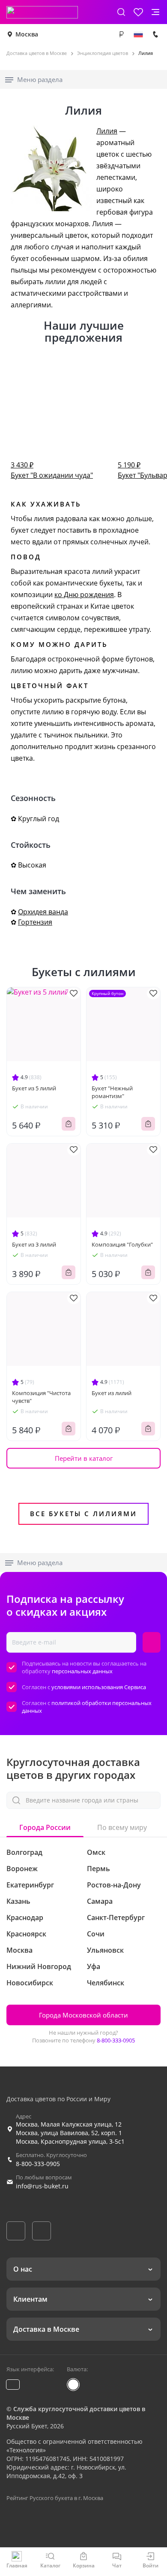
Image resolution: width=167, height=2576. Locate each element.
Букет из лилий (112, 1393)
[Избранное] (138, 12)
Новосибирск (30, 1983)
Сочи (96, 1934)
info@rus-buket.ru (42, 2186)
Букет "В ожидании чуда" (52, 470)
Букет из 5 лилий (34, 1088)
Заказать (69, 1124)
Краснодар (25, 1918)
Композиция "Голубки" (122, 1244)
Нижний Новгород (39, 1966)
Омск (96, 1852)
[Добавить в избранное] (74, 994)
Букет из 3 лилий (34, 1244)
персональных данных (82, 1671)
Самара (100, 1901)
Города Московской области (83, 2015)
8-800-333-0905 (116, 2040)
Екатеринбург (30, 1885)
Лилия (107, 131)
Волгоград (24, 1852)
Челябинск (106, 1983)
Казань (18, 1901)
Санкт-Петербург (116, 1918)
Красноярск (26, 1934)
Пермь (98, 1869)
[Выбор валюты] (121, 34)
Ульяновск (105, 1950)
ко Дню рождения (84, 595)
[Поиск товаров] (121, 12)
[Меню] (155, 12)
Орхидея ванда (43, 912)
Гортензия (35, 922)
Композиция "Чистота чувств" (41, 1397)
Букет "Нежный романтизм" (112, 1092)
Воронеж (22, 1869)
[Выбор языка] (138, 34)
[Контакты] (155, 34)
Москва (27, 34)
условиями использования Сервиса (99, 1687)
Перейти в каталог (84, 1458)
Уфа (94, 1966)
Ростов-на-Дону (114, 1885)
